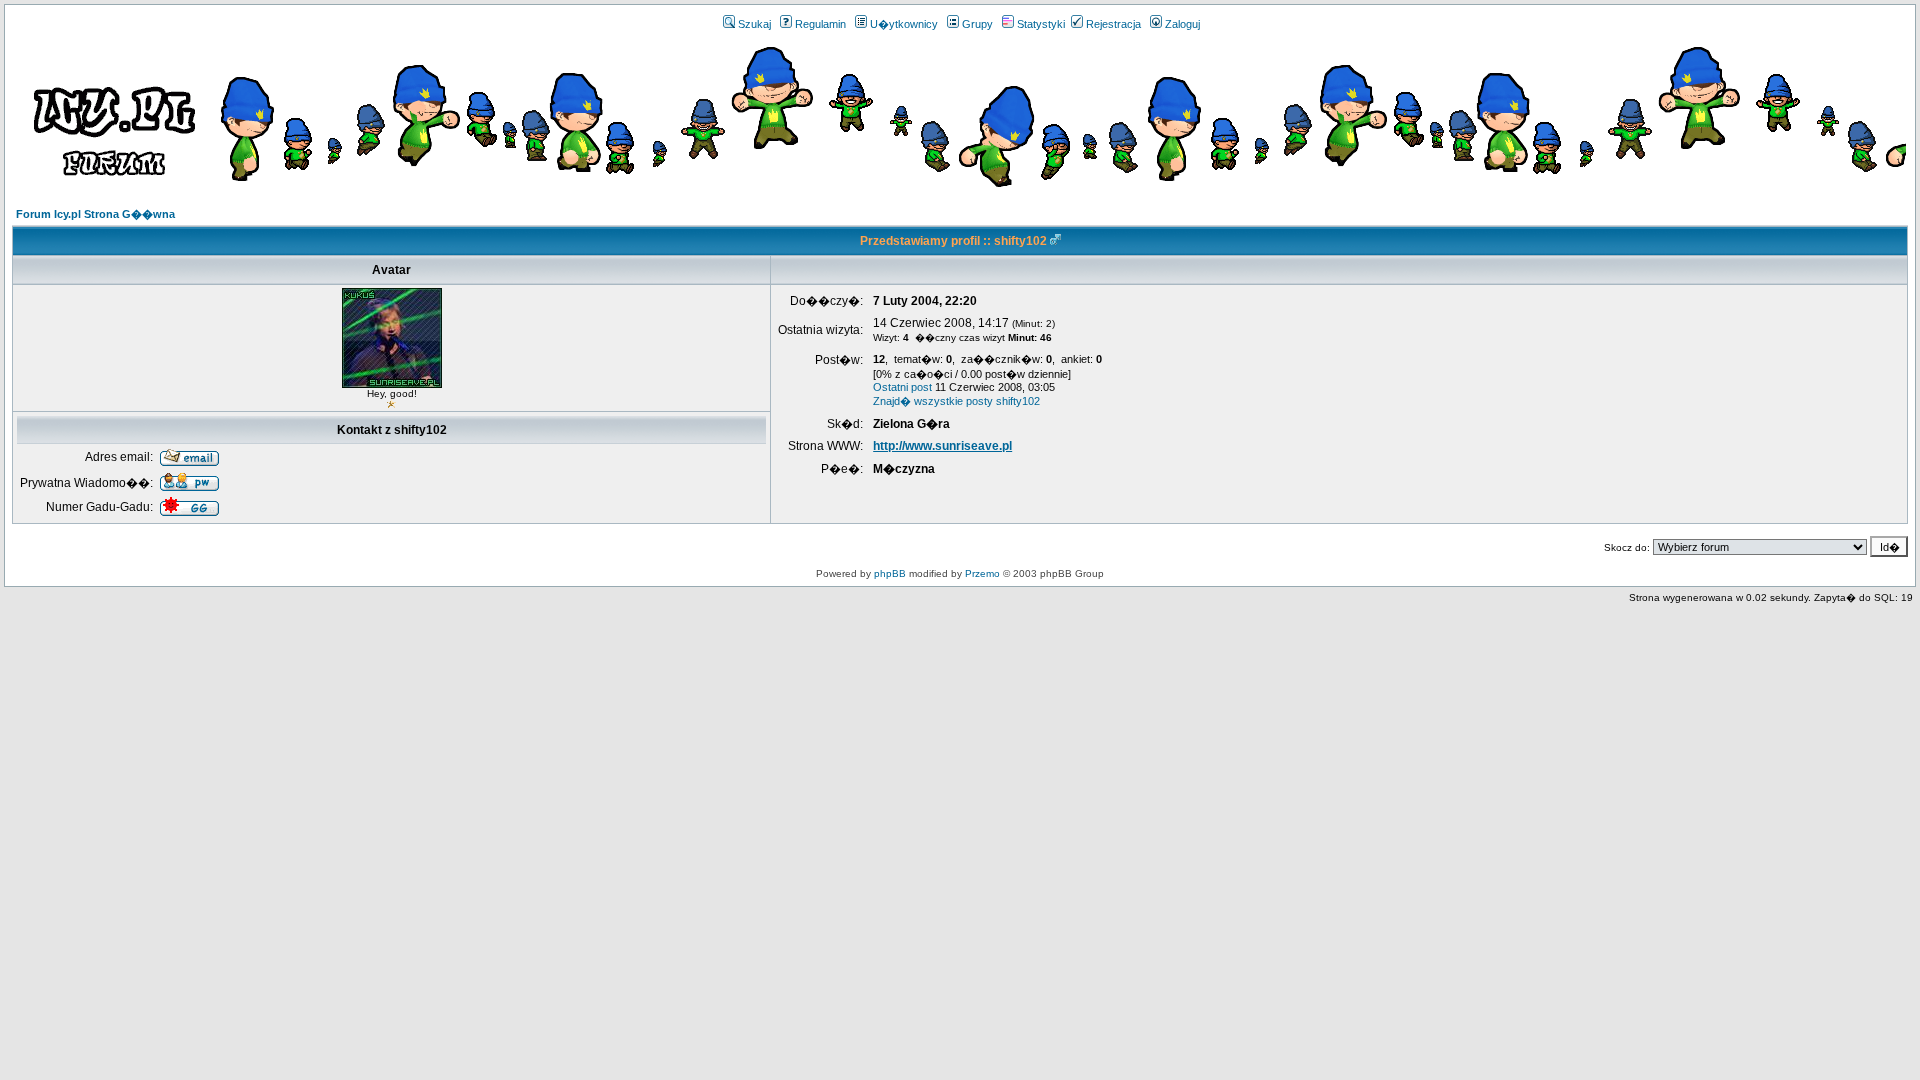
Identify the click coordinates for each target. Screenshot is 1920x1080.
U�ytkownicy (904, 24)
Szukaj (754, 24)
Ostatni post (902, 387)
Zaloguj (1182, 24)
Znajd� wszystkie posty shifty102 (956, 401)
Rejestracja (1113, 24)
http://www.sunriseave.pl (942, 446)
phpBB (890, 573)
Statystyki (1041, 24)
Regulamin (820, 24)
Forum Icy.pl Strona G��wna (95, 214)
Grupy (977, 24)
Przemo (982, 573)
